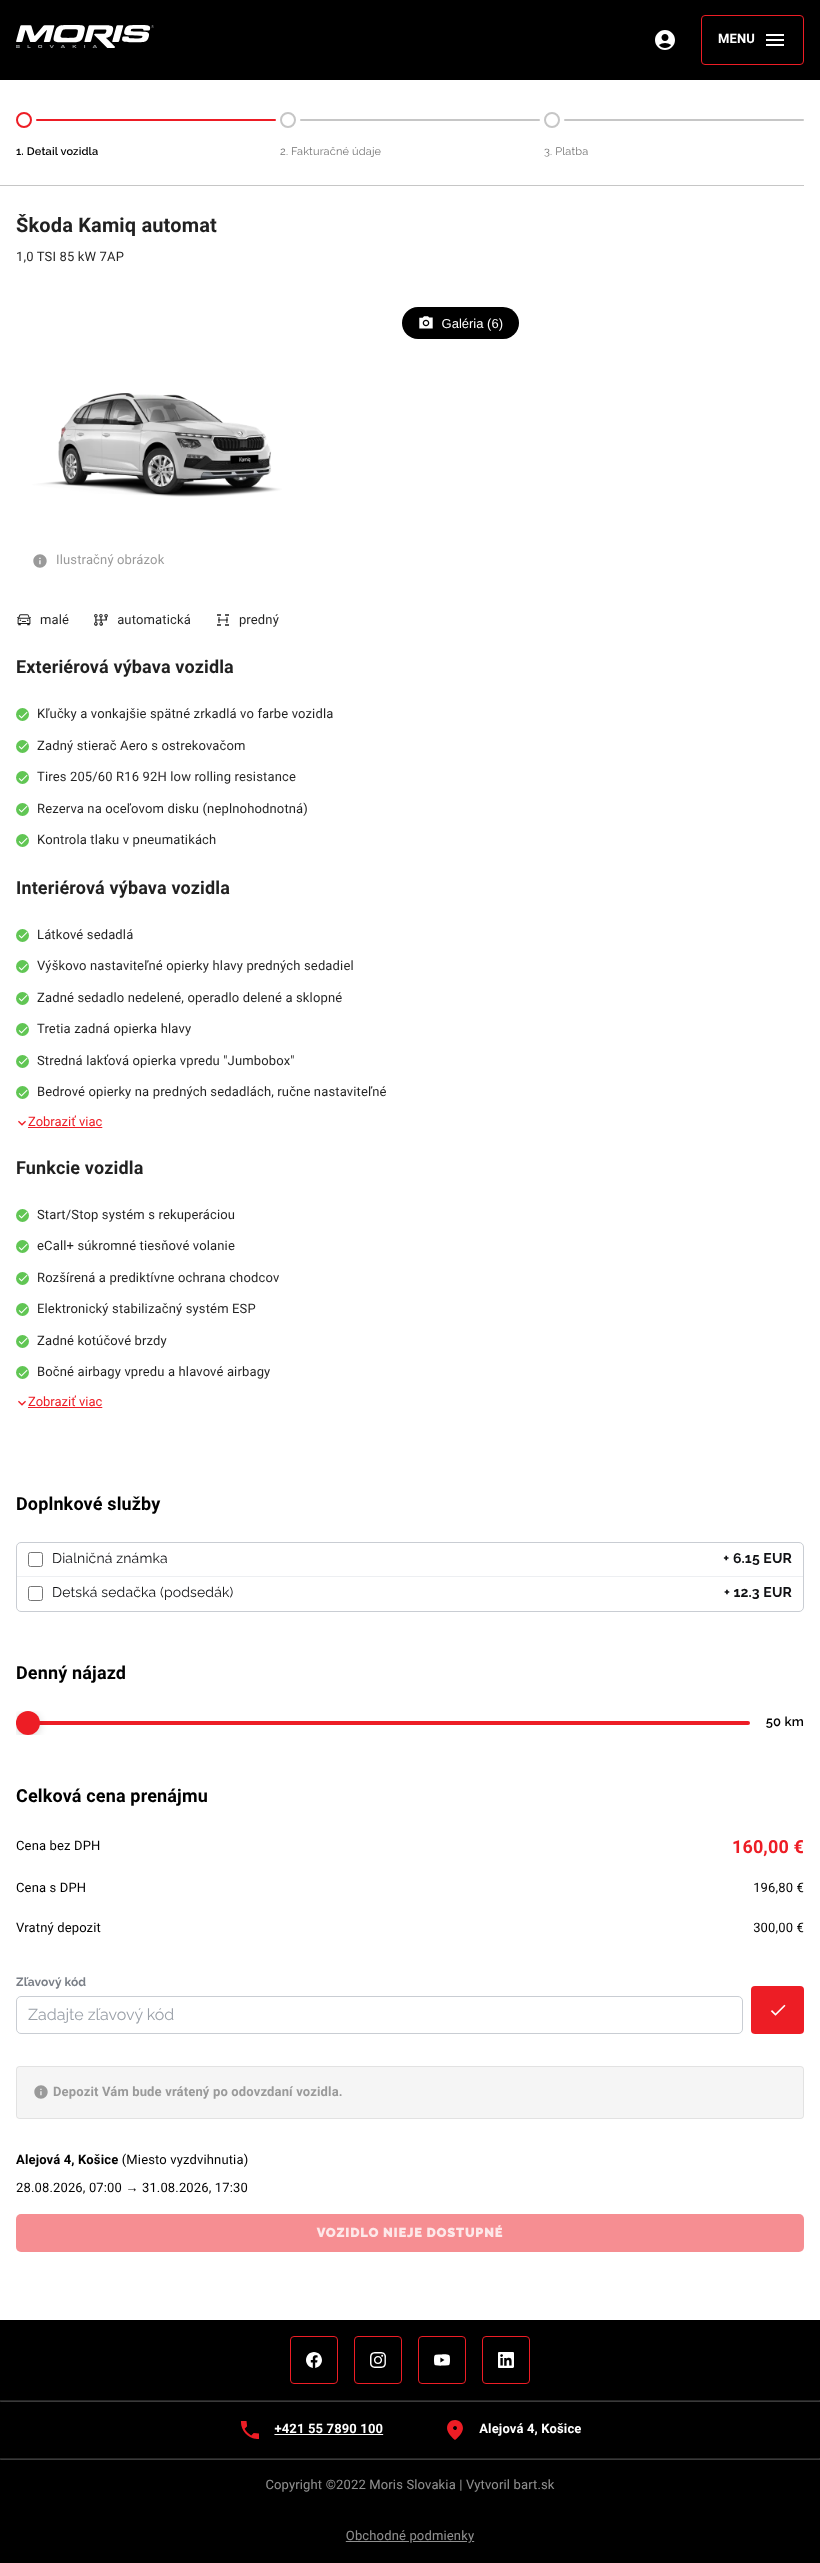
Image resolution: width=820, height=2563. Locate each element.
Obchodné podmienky (410, 2536)
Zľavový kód (51, 1982)
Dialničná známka (110, 1559)
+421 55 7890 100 (328, 2429)
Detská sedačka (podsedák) (142, 1593)
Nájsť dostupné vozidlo (84, 2277)
